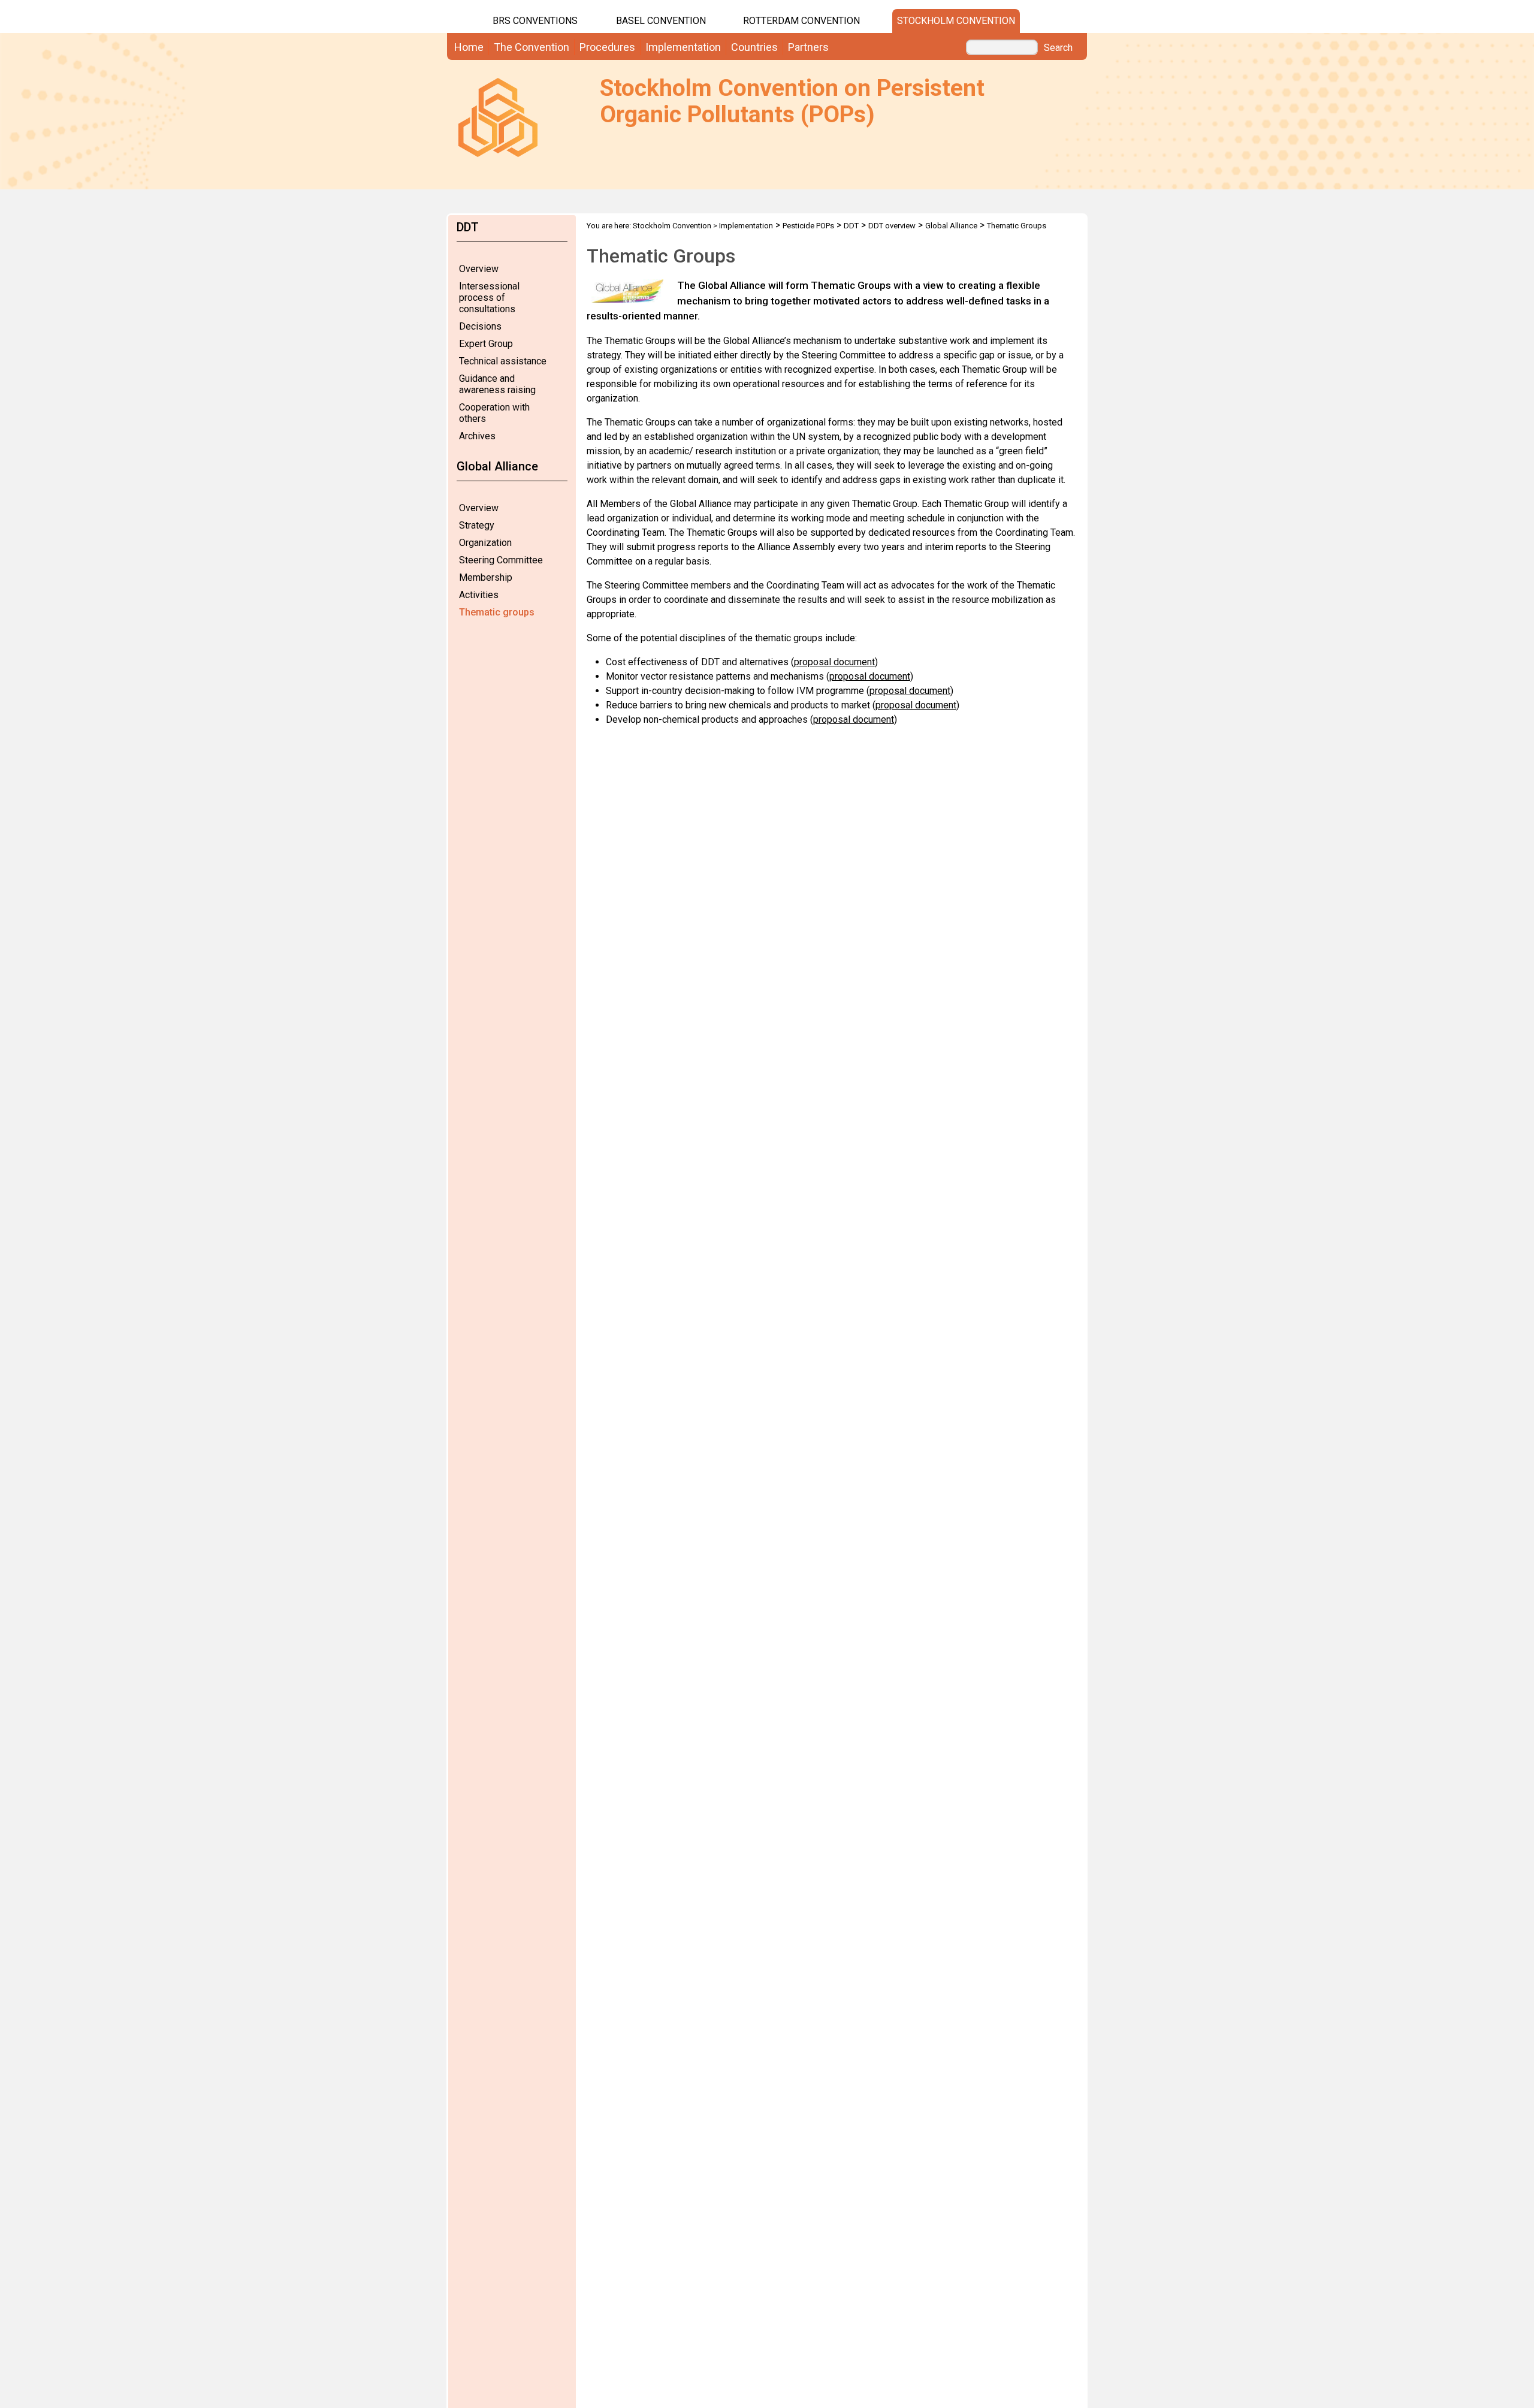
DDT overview (892, 226)
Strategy (477, 525)
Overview (479, 269)
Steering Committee (501, 560)
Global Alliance (951, 226)
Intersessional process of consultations (489, 298)
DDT (851, 226)
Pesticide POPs (808, 226)
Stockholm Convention (956, 21)
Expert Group (486, 344)
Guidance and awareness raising (497, 384)
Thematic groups (497, 612)
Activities (479, 595)
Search (1058, 48)
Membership (486, 577)
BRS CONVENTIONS (535, 21)
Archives (477, 436)
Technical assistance (503, 361)
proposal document (834, 662)
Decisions (480, 326)
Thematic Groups (1017, 226)
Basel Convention (661, 21)
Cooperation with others (494, 413)
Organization (485, 543)
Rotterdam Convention (801, 21)
